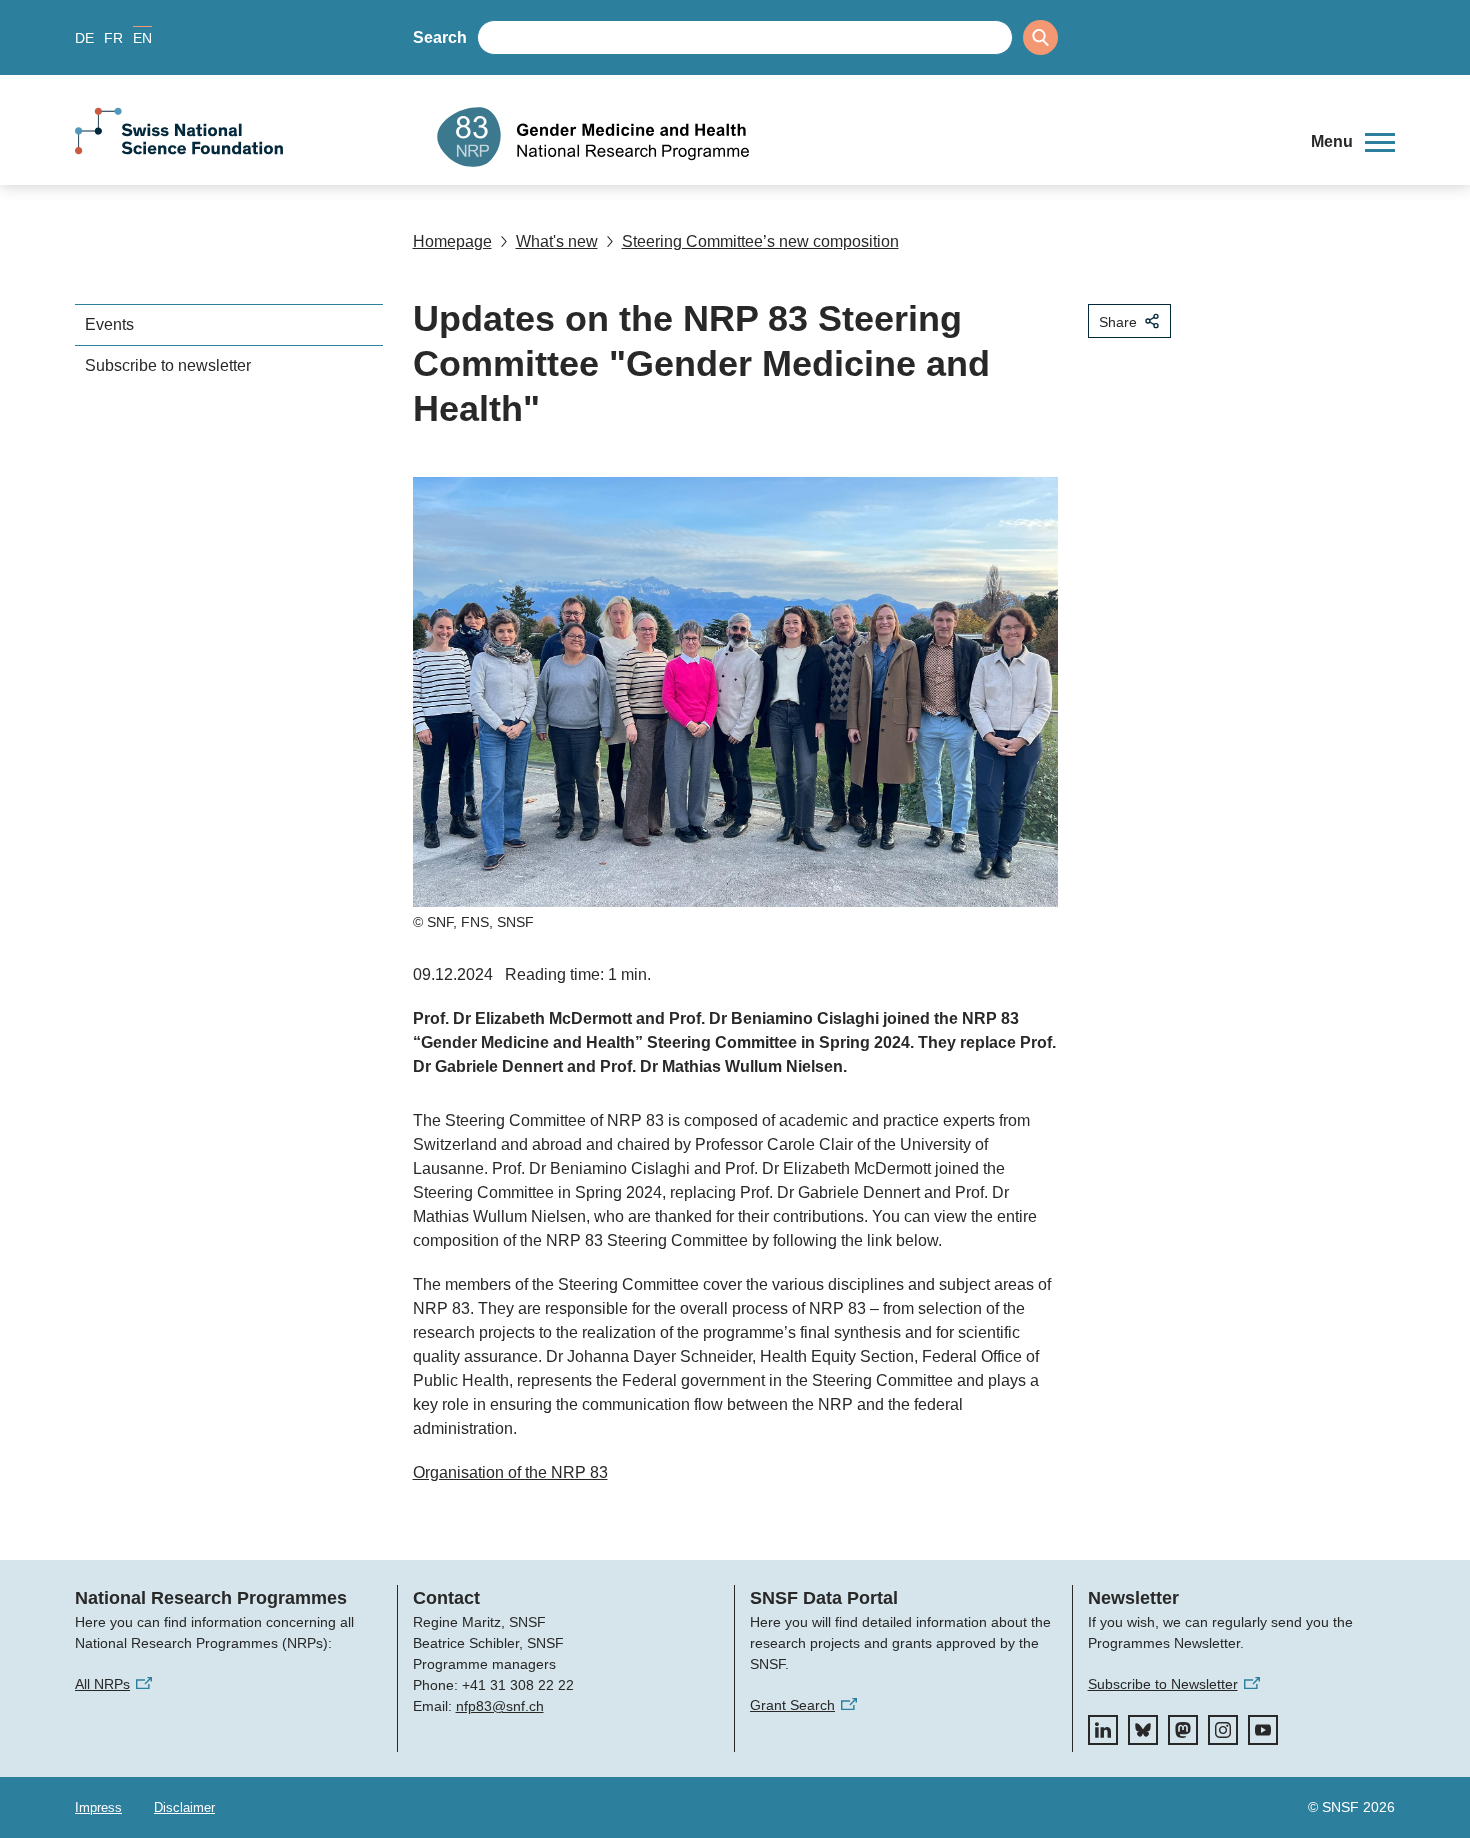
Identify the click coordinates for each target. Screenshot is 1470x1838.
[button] (1353, 142)
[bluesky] (1143, 1730)
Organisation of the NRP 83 (510, 1472)
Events (109, 324)
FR (113, 38)
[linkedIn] (1103, 1730)
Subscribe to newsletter (168, 365)
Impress (98, 1807)
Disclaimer (184, 1807)
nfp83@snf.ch (500, 1706)
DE (84, 38)
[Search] (1040, 37)
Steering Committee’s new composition (760, 241)
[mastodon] (1183, 1730)
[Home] (859, 137)
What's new (557, 241)
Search (440, 37)
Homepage (452, 241)
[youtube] (1263, 1730)
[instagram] (1223, 1730)
